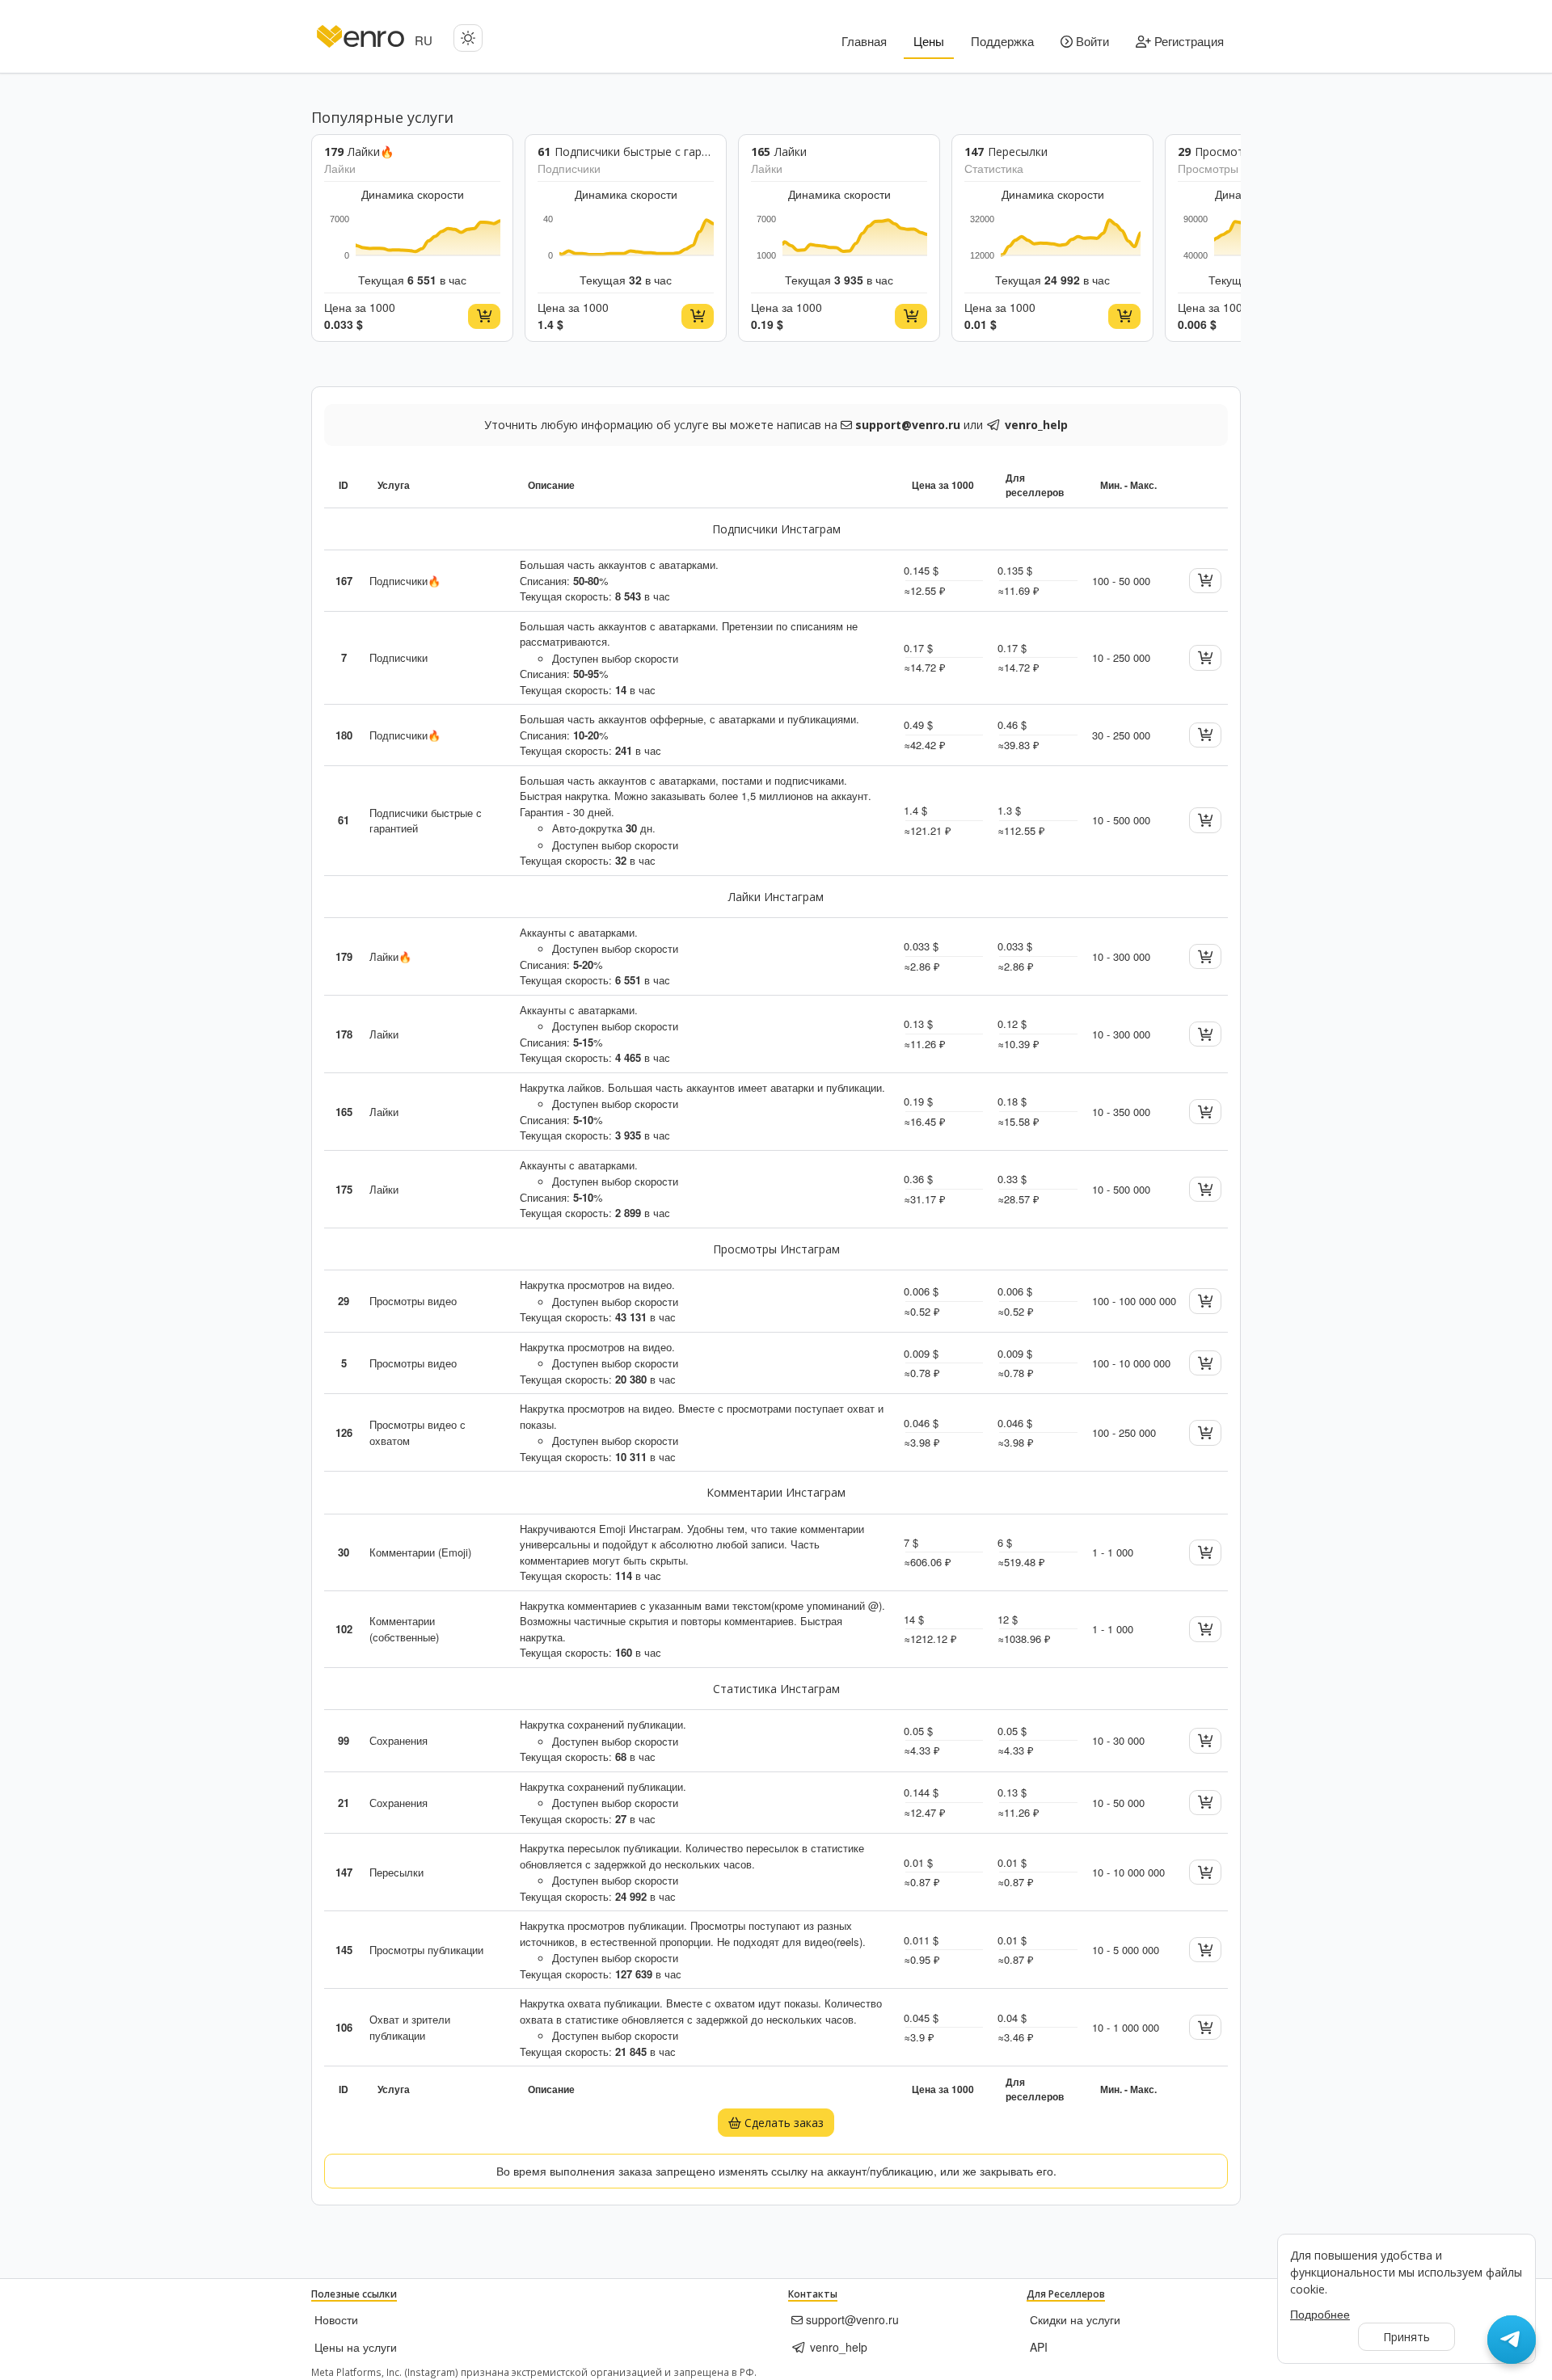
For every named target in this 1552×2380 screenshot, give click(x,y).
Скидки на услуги (1075, 2319)
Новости (336, 2319)
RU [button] (424, 40)
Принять (1406, 2337)
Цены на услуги (356, 2347)
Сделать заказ (782, 2123)
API (1039, 2347)
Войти (1091, 41)
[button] (468, 38)
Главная (864, 41)
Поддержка (1002, 41)
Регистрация (1187, 41)
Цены (929, 41)
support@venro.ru (851, 2319)
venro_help (837, 2347)
